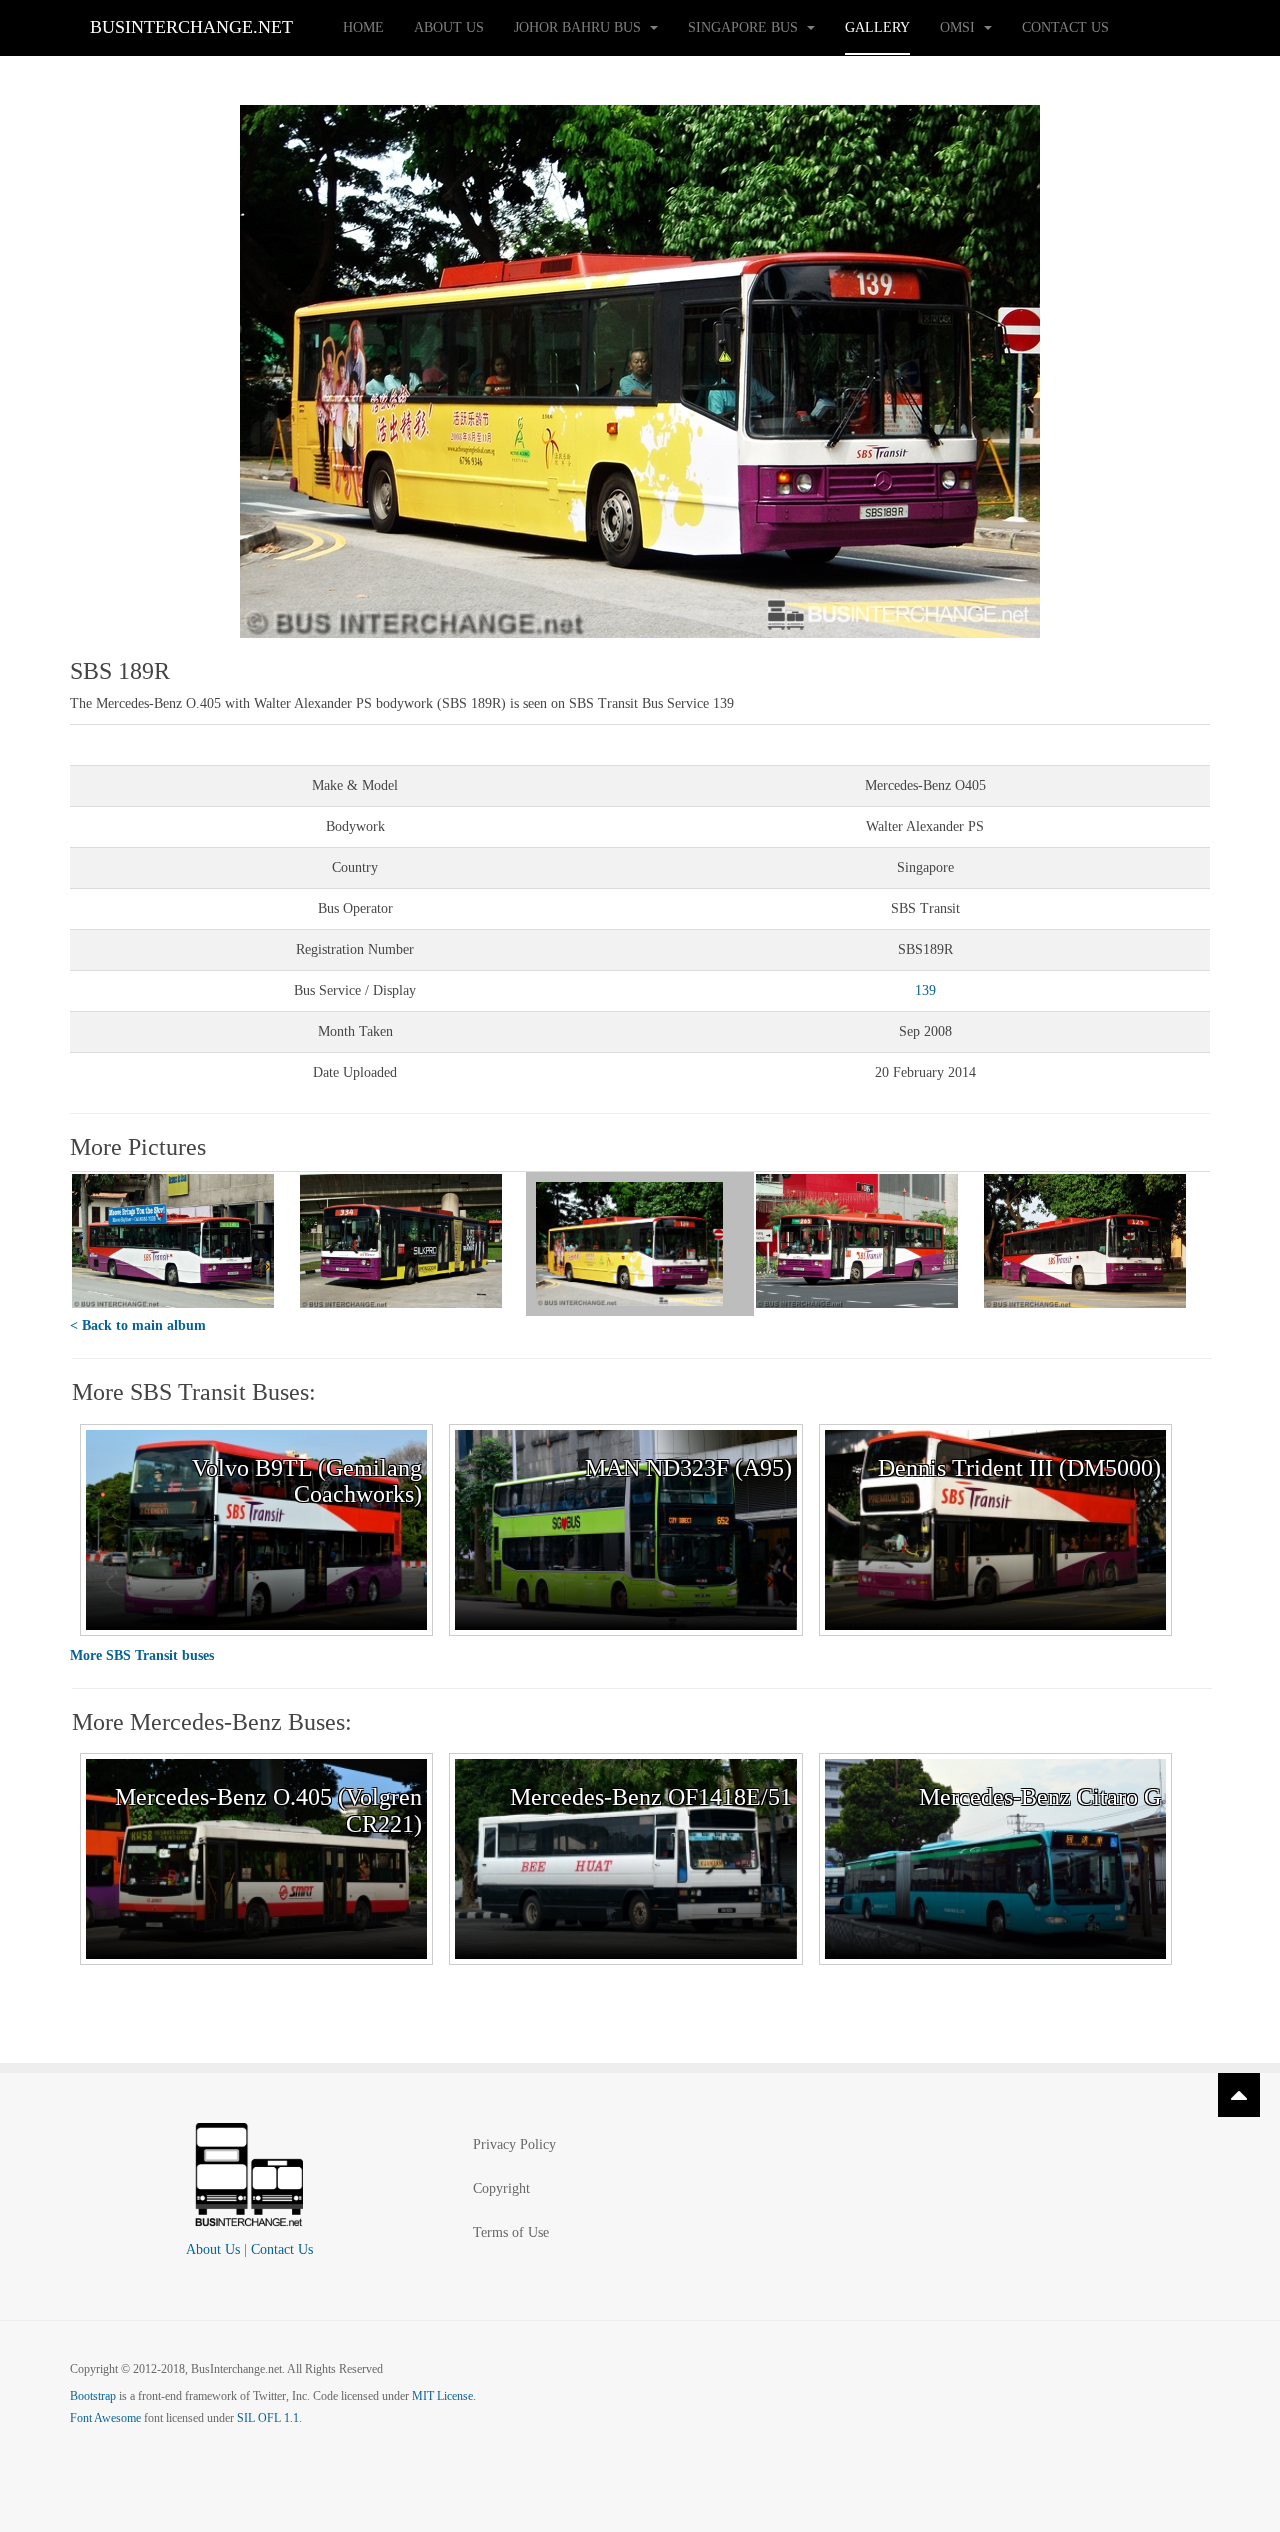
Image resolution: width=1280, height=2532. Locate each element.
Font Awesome (105, 2418)
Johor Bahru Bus (579, 27)
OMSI (959, 27)
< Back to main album (138, 1325)
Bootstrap (93, 2396)
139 (925, 990)
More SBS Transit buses (142, 1655)
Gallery (877, 27)
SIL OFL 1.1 (268, 2418)
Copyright (501, 2188)
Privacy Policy (514, 2144)
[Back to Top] (1239, 2095)
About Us (449, 27)
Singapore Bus (745, 27)
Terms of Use (511, 2232)
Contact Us (1065, 27)
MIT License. (444, 2396)
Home (363, 27)
